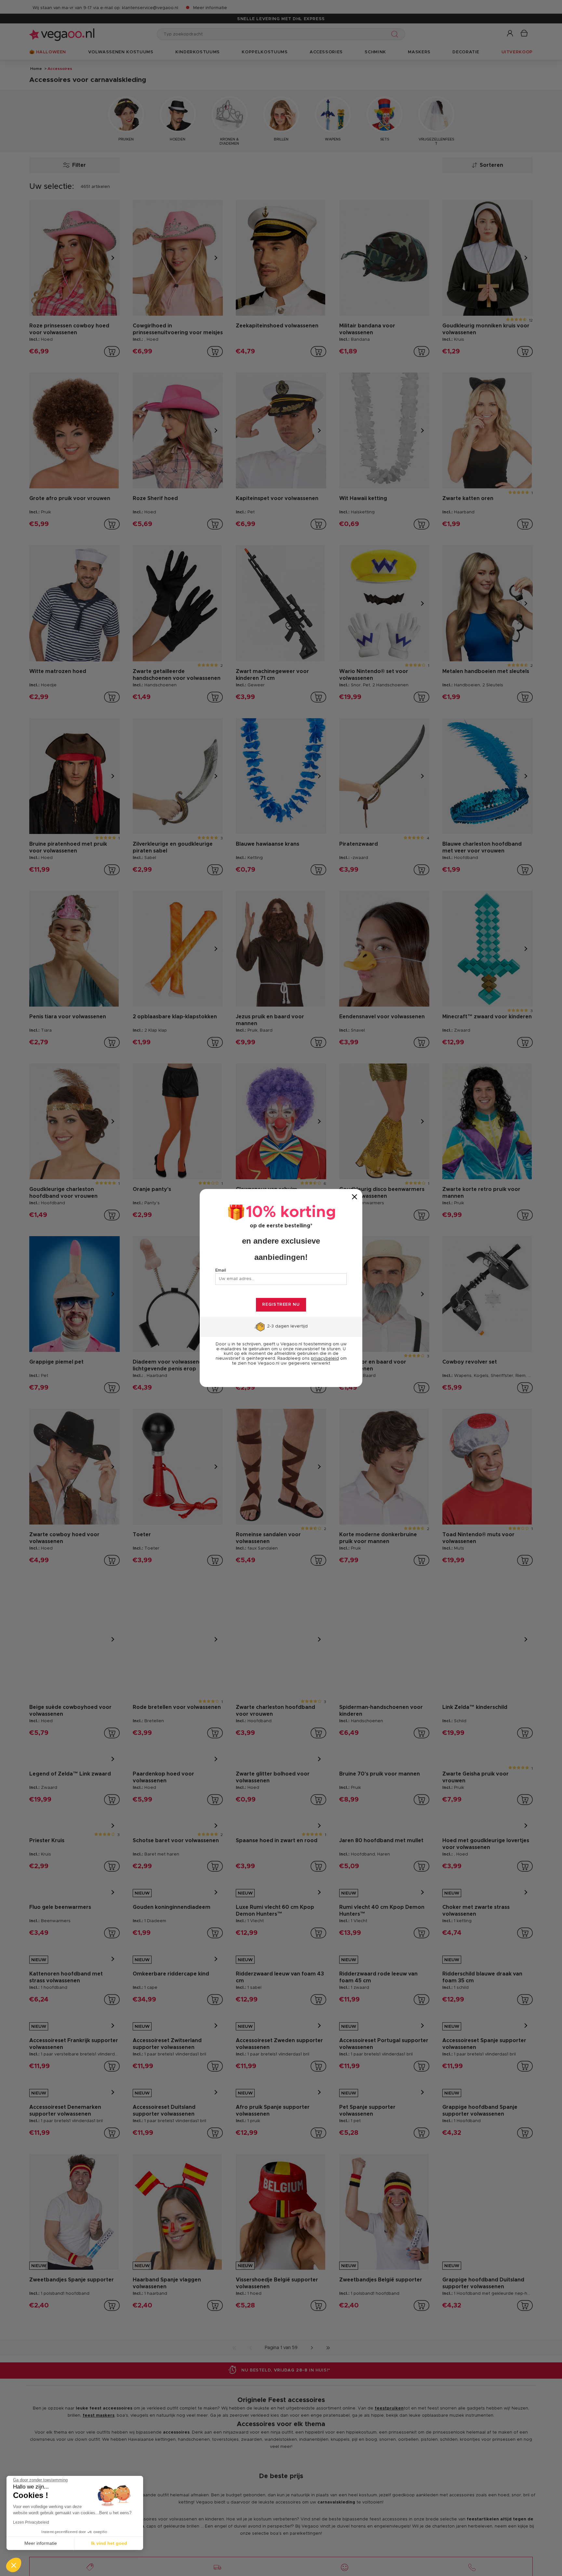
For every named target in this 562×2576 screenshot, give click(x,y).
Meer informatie (41, 2543)
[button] (14, 2565)
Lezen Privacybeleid (31, 2522)
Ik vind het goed (109, 2543)
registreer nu (281, 1305)
